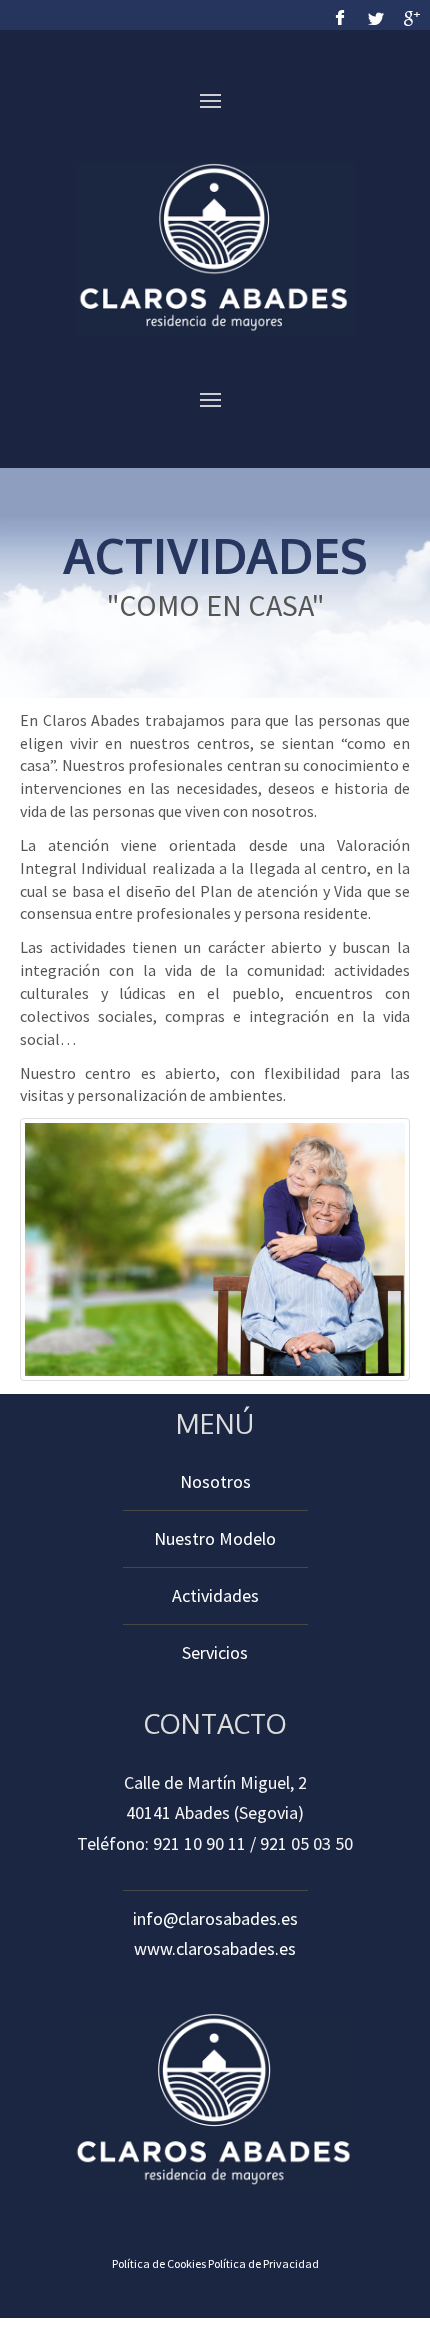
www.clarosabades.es (215, 1948)
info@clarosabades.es (215, 1918)
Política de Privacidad (263, 2263)
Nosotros (215, 1481)
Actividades (215, 1595)
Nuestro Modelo (215, 1538)
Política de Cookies (159, 2263)
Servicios (215, 1652)
